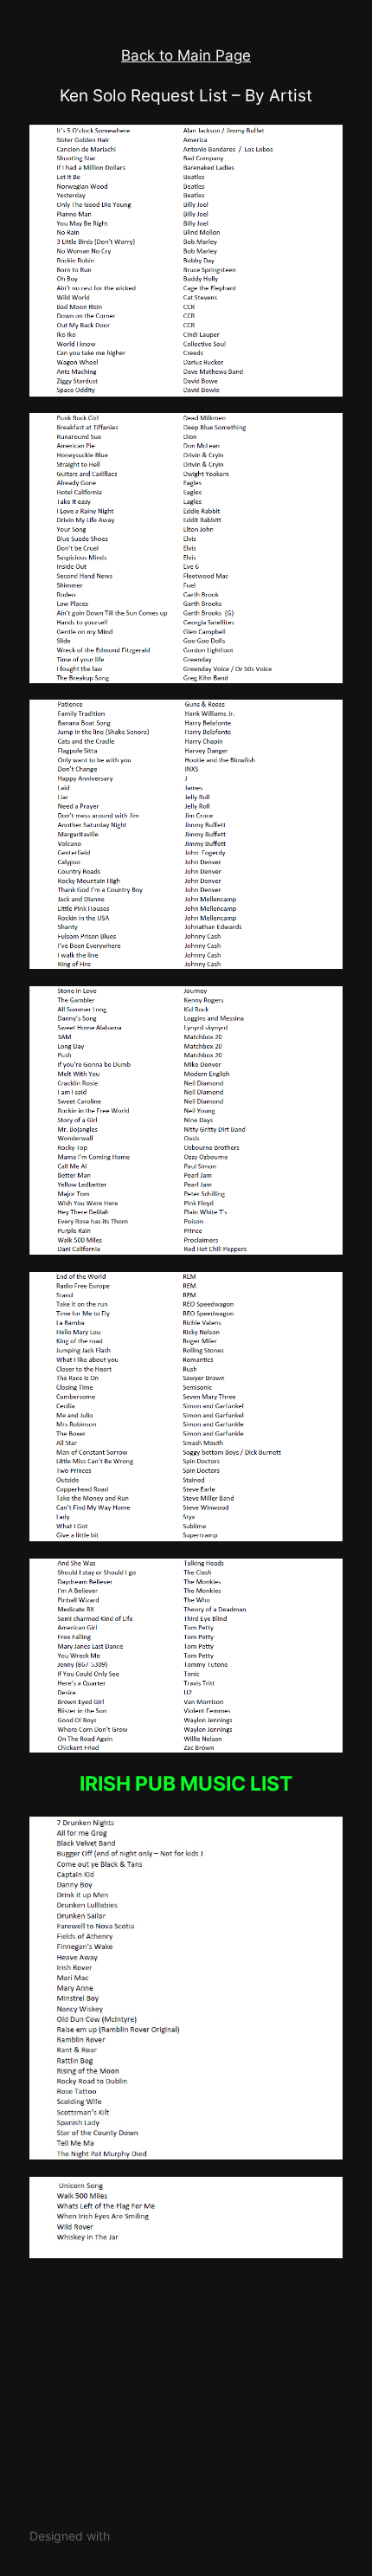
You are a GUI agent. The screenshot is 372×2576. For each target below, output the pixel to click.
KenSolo (58, 2316)
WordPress (144, 2536)
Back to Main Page (186, 55)
